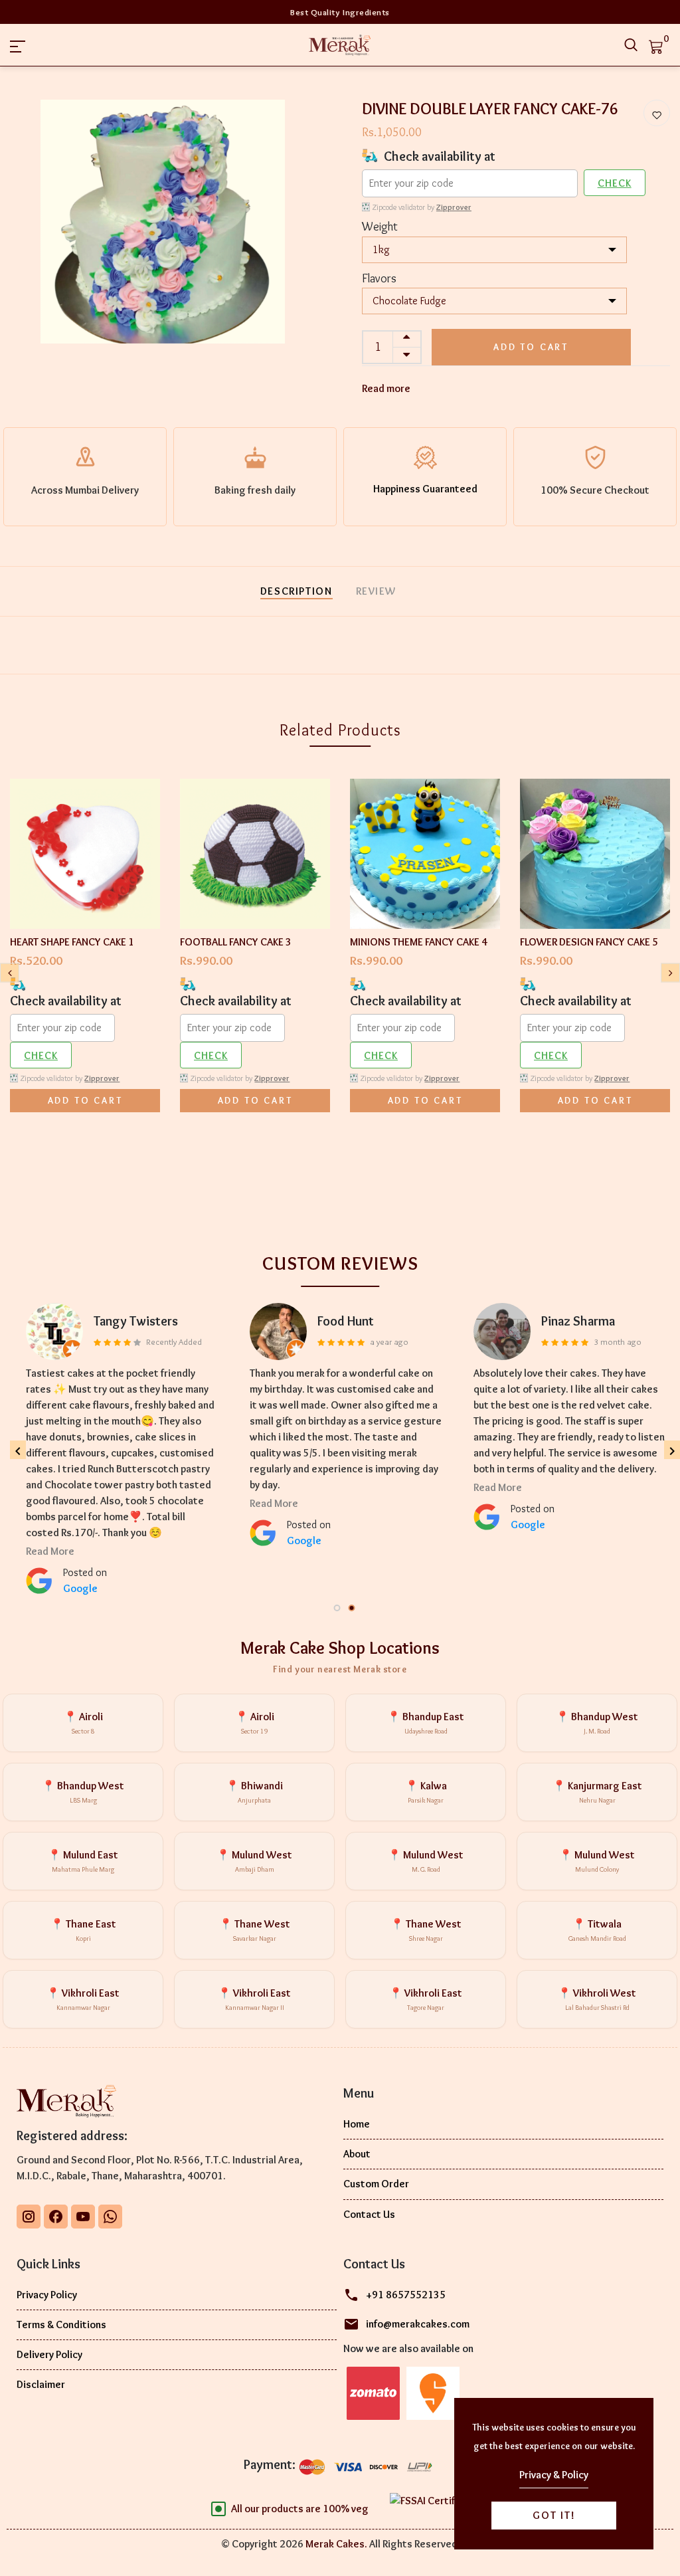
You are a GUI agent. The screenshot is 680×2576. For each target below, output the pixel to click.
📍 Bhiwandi (254, 1792)
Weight (380, 227)
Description (297, 591)
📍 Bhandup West (597, 1723)
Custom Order (376, 2184)
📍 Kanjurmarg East (597, 1792)
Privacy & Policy (554, 2475)
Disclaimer (41, 2384)
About (357, 2154)
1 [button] (338, 1609)
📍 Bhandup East (426, 1723)
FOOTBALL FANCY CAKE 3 (236, 942)
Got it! (554, 2515)
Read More (50, 1471)
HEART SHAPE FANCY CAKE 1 (72, 942)
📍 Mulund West (254, 1861)
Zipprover (454, 207)
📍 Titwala (597, 1930)
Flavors (379, 278)
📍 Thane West (255, 1930)
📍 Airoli (83, 1723)
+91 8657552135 (406, 2295)
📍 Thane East (83, 1930)
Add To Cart (85, 1100)
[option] (163, 222)
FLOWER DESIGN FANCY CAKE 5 (589, 942)
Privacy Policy (47, 2295)
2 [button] (353, 1609)
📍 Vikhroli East (83, 1999)
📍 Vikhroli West (597, 1999)
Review (377, 591)
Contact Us (369, 2214)
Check (615, 183)
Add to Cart (531, 347)
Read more (386, 388)
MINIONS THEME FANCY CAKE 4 (419, 942)
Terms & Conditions (61, 2325)
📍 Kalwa (426, 1792)
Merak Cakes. (336, 2544)
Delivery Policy (49, 2354)
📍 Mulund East (83, 1861)
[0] (656, 45)
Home (357, 2124)
